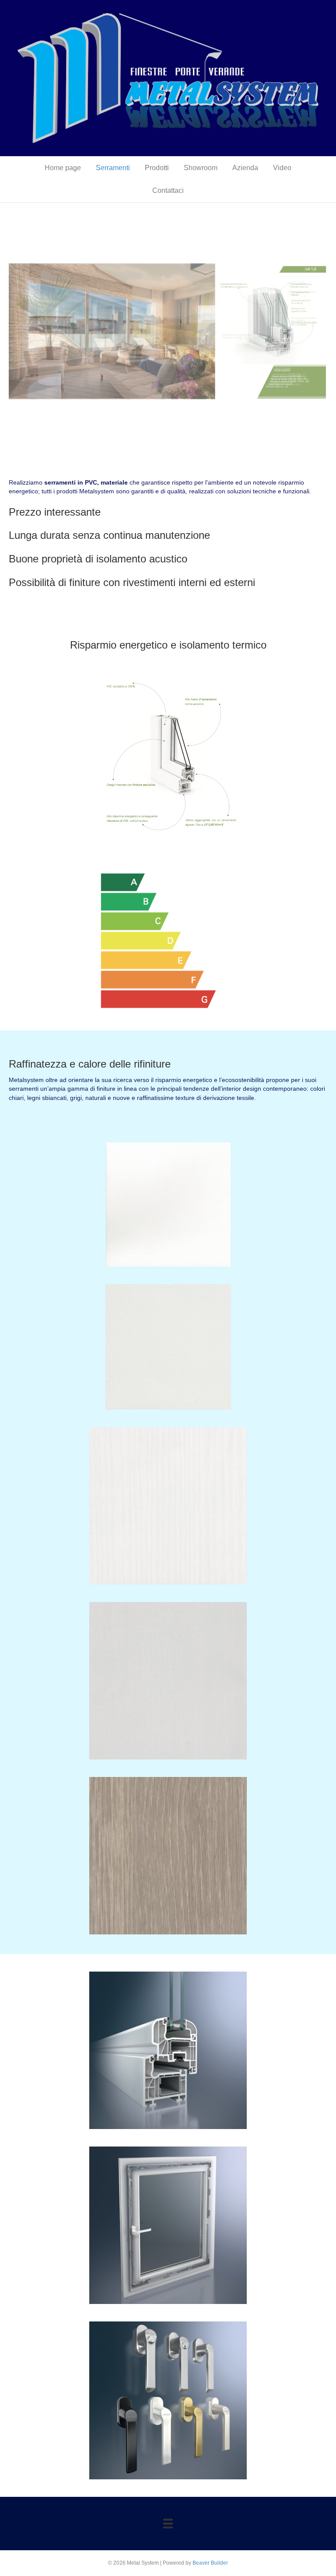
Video (282, 168)
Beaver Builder (210, 2563)
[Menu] (168, 2524)
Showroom (201, 168)
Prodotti (157, 168)
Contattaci (168, 190)
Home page (63, 168)
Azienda (245, 168)
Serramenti (113, 168)
